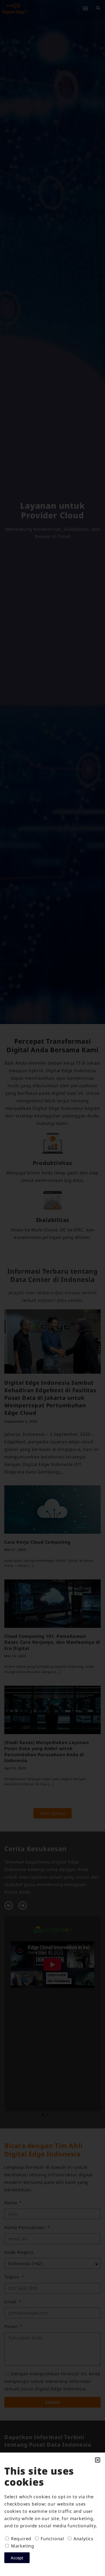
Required (21, 2539)
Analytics (83, 2539)
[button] (98, 2460)
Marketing (23, 2546)
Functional (52, 2539)
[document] (52, 1288)
